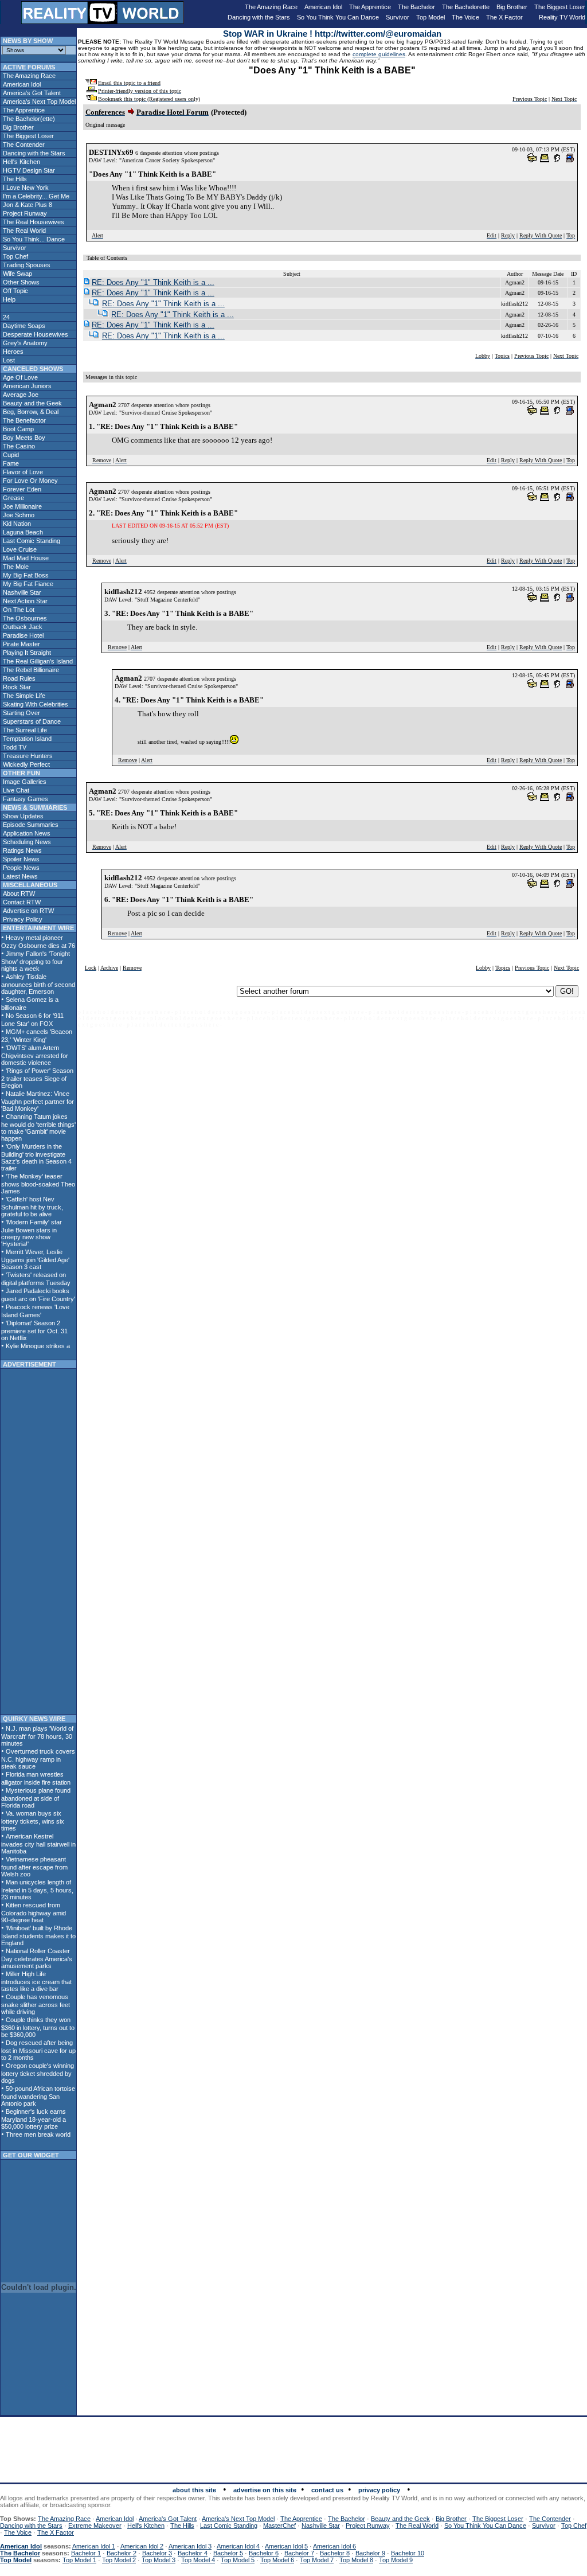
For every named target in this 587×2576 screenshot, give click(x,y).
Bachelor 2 (122, 2553)
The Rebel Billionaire (30, 670)
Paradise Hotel (22, 635)
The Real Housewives (33, 222)
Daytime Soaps (23, 326)
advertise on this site (265, 2490)
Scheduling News (26, 842)
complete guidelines (379, 54)
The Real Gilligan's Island (37, 661)
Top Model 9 (396, 2560)
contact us (327, 2490)
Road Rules (18, 678)
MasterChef (279, 2526)
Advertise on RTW (28, 911)
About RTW (18, 893)
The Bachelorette (466, 7)
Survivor (398, 17)
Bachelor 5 (228, 2553)
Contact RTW (21, 902)
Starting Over (21, 713)
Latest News (19, 876)
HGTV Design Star (28, 170)
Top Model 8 (356, 2560)
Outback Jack (22, 627)
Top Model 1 (79, 2560)
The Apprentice (370, 7)
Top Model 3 (159, 2560)
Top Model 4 (198, 2560)
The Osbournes (24, 618)
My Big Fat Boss (25, 575)
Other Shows (20, 282)
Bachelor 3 (157, 2553)
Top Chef (15, 256)
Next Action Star (24, 601)
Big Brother (512, 7)
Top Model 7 (317, 2560)
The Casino (18, 446)
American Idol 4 (238, 2546)
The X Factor (504, 17)
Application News (26, 833)
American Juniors (26, 386)
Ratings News (21, 850)
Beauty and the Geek (32, 403)
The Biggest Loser (560, 7)
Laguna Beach (22, 532)
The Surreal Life (24, 730)
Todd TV (14, 747)
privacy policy (379, 2490)
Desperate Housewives (35, 334)
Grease (13, 498)
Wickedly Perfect (26, 764)
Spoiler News (20, 859)
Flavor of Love (22, 472)
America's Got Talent (31, 93)
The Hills (14, 179)
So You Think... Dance (33, 239)
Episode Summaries (30, 825)
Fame (10, 463)
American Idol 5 (286, 2546)
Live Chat (15, 790)
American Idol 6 (334, 2546)
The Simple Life (23, 696)
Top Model (431, 17)
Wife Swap (17, 274)
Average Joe (20, 395)
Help (8, 299)
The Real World (24, 231)
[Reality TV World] (103, 21)
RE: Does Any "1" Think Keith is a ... (153, 282)
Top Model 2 (119, 2560)
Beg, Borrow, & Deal (30, 412)
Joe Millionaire (21, 506)
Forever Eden (21, 489)
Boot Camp (17, 429)
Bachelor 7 (299, 2553)
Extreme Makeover (95, 2526)
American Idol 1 (94, 2546)
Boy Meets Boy (23, 438)
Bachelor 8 (335, 2553)
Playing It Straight (26, 653)
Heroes (12, 352)
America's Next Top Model (38, 102)
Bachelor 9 (370, 2553)
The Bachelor (416, 7)
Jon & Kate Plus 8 (27, 205)
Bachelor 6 (264, 2553)
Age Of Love (19, 377)
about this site (194, 2490)
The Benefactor (24, 420)
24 (5, 317)
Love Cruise (19, 549)
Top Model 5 (238, 2560)
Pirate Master (21, 644)
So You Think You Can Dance (338, 17)
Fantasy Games (25, 799)
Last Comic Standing (31, 541)
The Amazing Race (271, 7)
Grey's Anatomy (24, 343)
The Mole (15, 567)
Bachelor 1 (86, 2553)
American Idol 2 (142, 2546)
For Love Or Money (30, 481)
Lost (8, 360)
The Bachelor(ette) (28, 119)
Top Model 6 (277, 2560)
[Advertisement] (38, 1541)
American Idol (323, 7)
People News (20, 868)
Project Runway (24, 213)
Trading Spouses (26, 265)
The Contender (23, 145)
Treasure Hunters (27, 756)
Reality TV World (562, 17)
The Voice (465, 17)
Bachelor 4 (193, 2553)
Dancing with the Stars (259, 17)
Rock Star (16, 687)
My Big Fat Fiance (27, 584)
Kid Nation (16, 524)
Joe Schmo (18, 515)
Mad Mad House (25, 558)
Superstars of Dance (31, 721)
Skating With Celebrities (35, 704)
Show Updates (22, 816)
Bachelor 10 (408, 2553)
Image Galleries (24, 782)
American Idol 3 (190, 2546)
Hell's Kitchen (21, 162)
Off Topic (15, 291)
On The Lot (18, 610)
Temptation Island (26, 739)
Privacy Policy (22, 919)
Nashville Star (21, 592)
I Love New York (25, 188)
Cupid (10, 455)
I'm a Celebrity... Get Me (35, 196)
